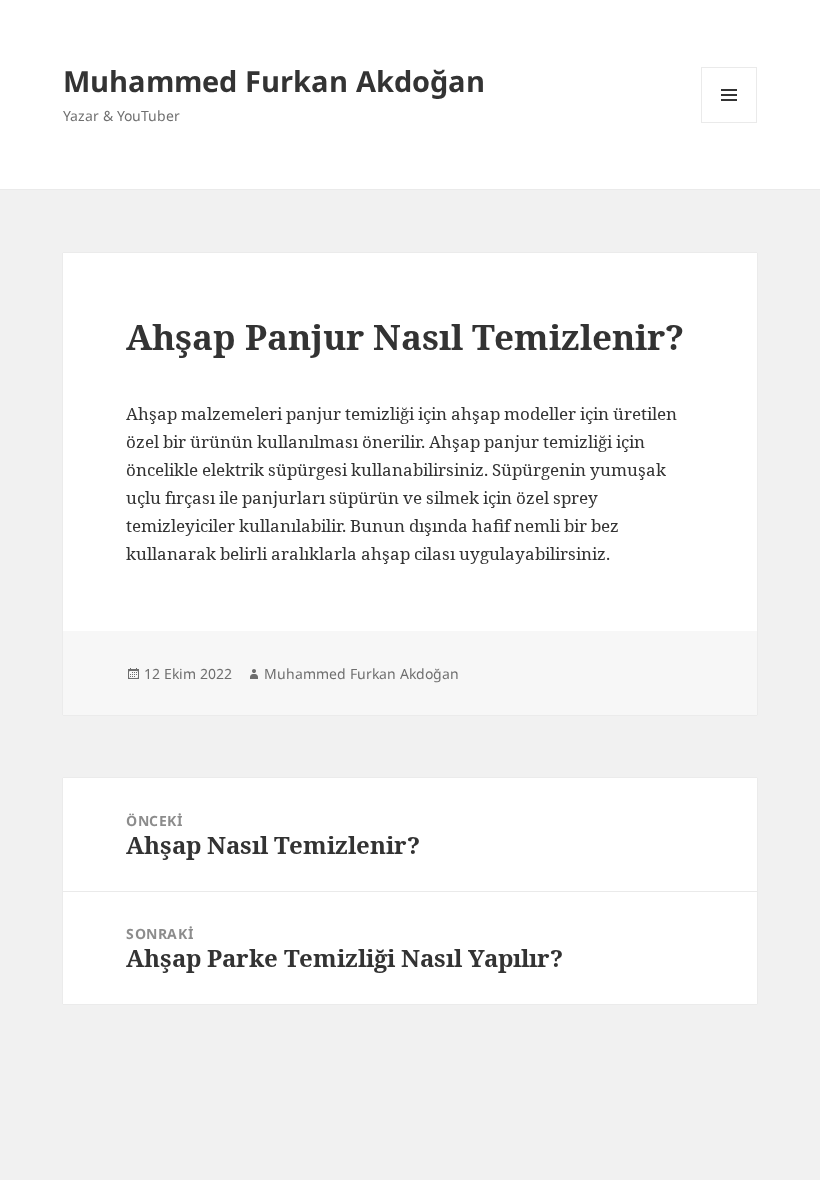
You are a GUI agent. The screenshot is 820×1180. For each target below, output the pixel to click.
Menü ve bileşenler (729, 122)
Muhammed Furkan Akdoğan (274, 80)
